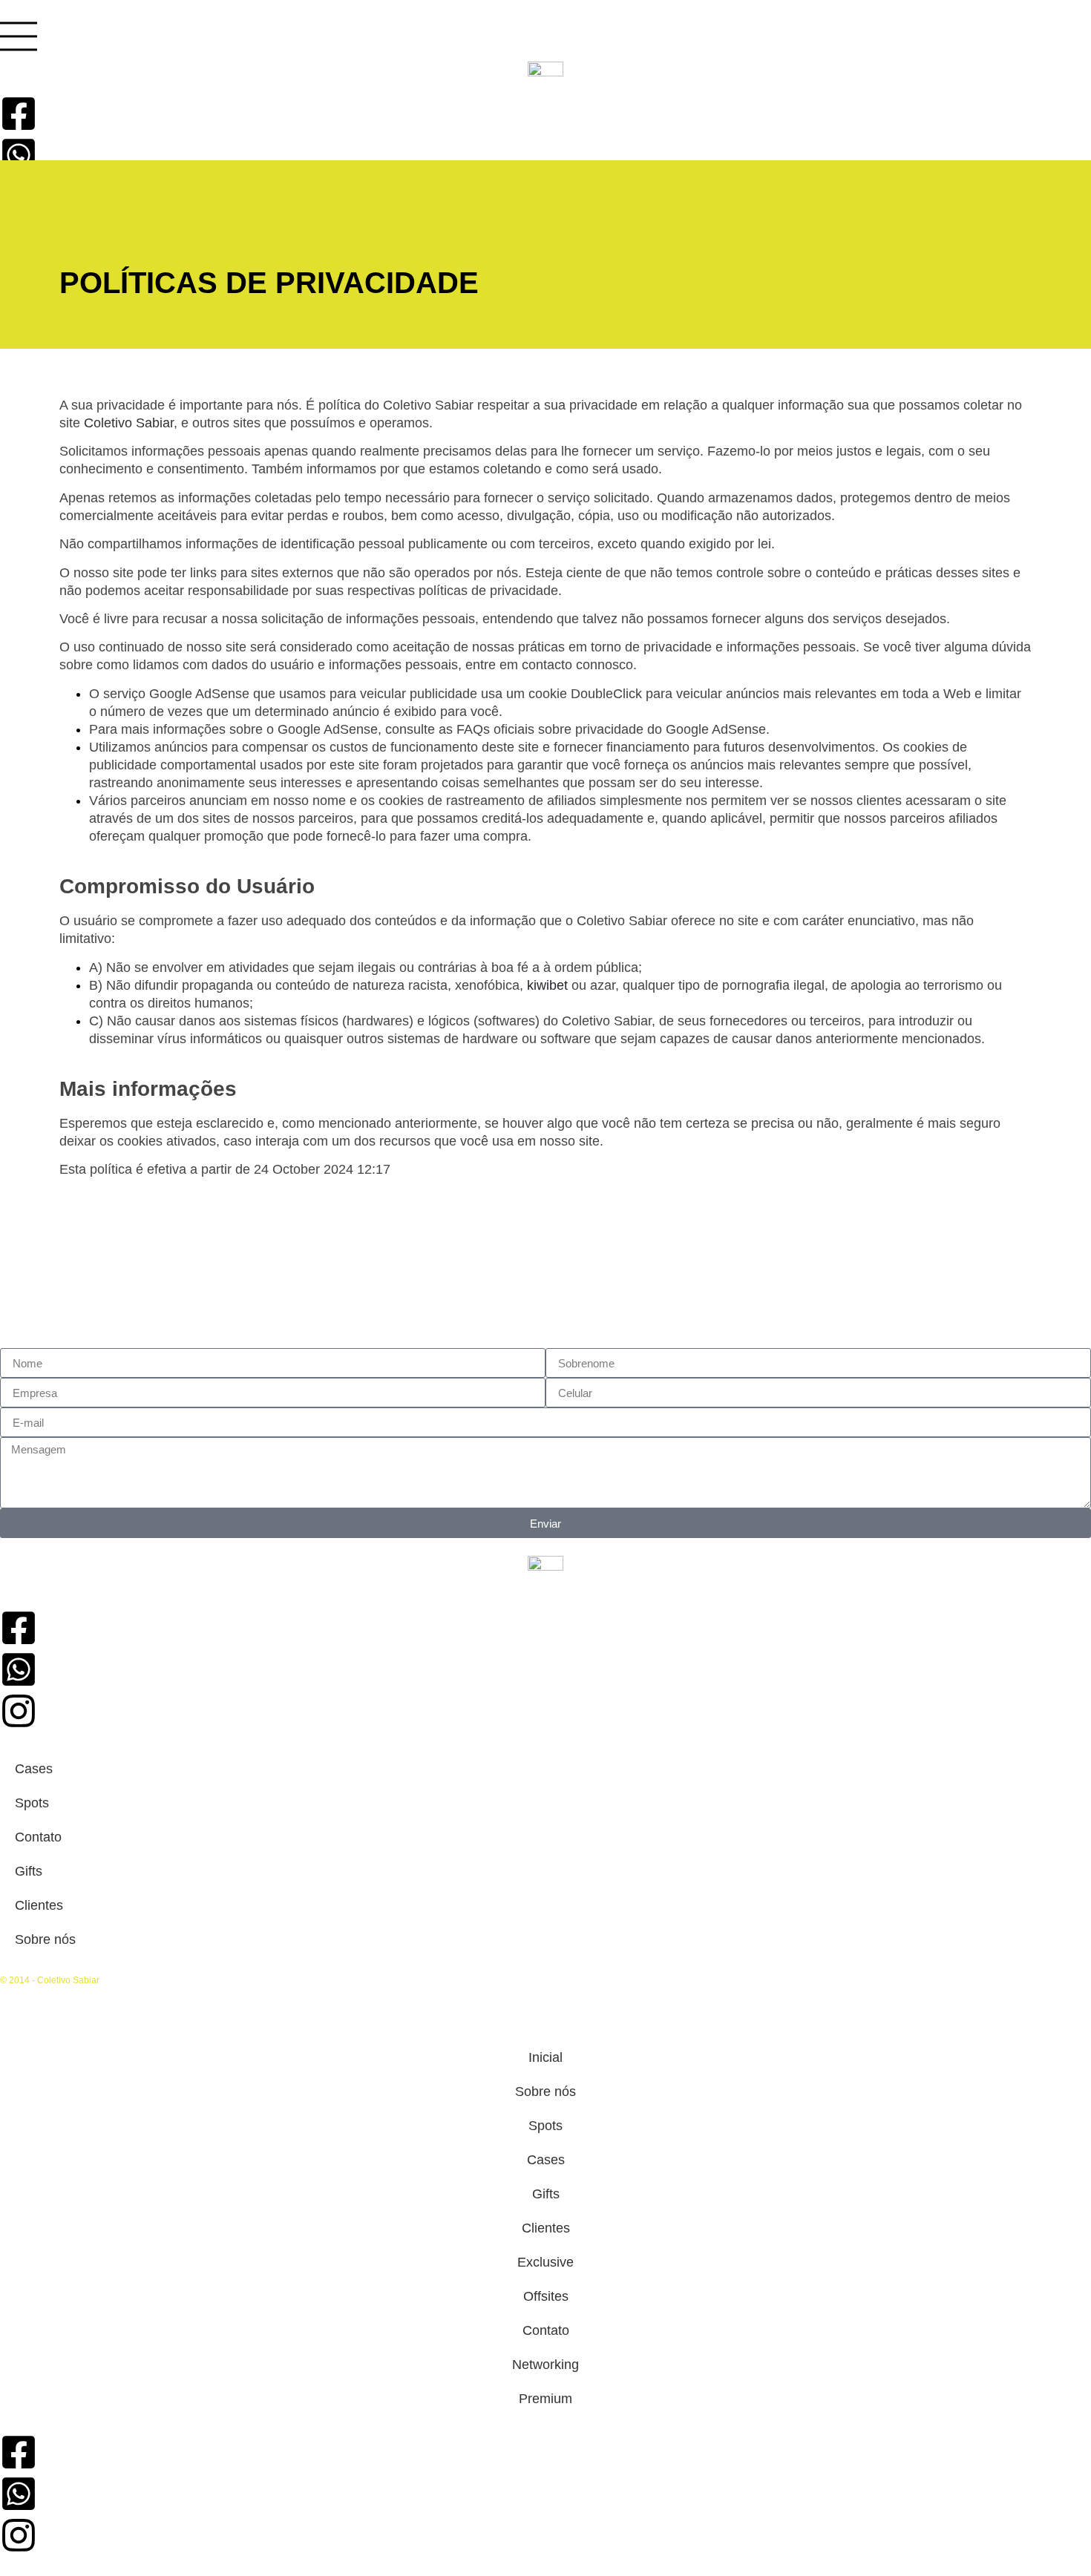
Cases (34, 1769)
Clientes (39, 1905)
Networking (545, 2365)
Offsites (546, 2296)
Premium (545, 2399)
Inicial (545, 2057)
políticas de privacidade (488, 591)
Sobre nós (45, 1939)
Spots (32, 1803)
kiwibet (547, 985)
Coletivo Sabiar (129, 423)
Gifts (29, 1871)
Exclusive (545, 2262)
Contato (38, 1837)
